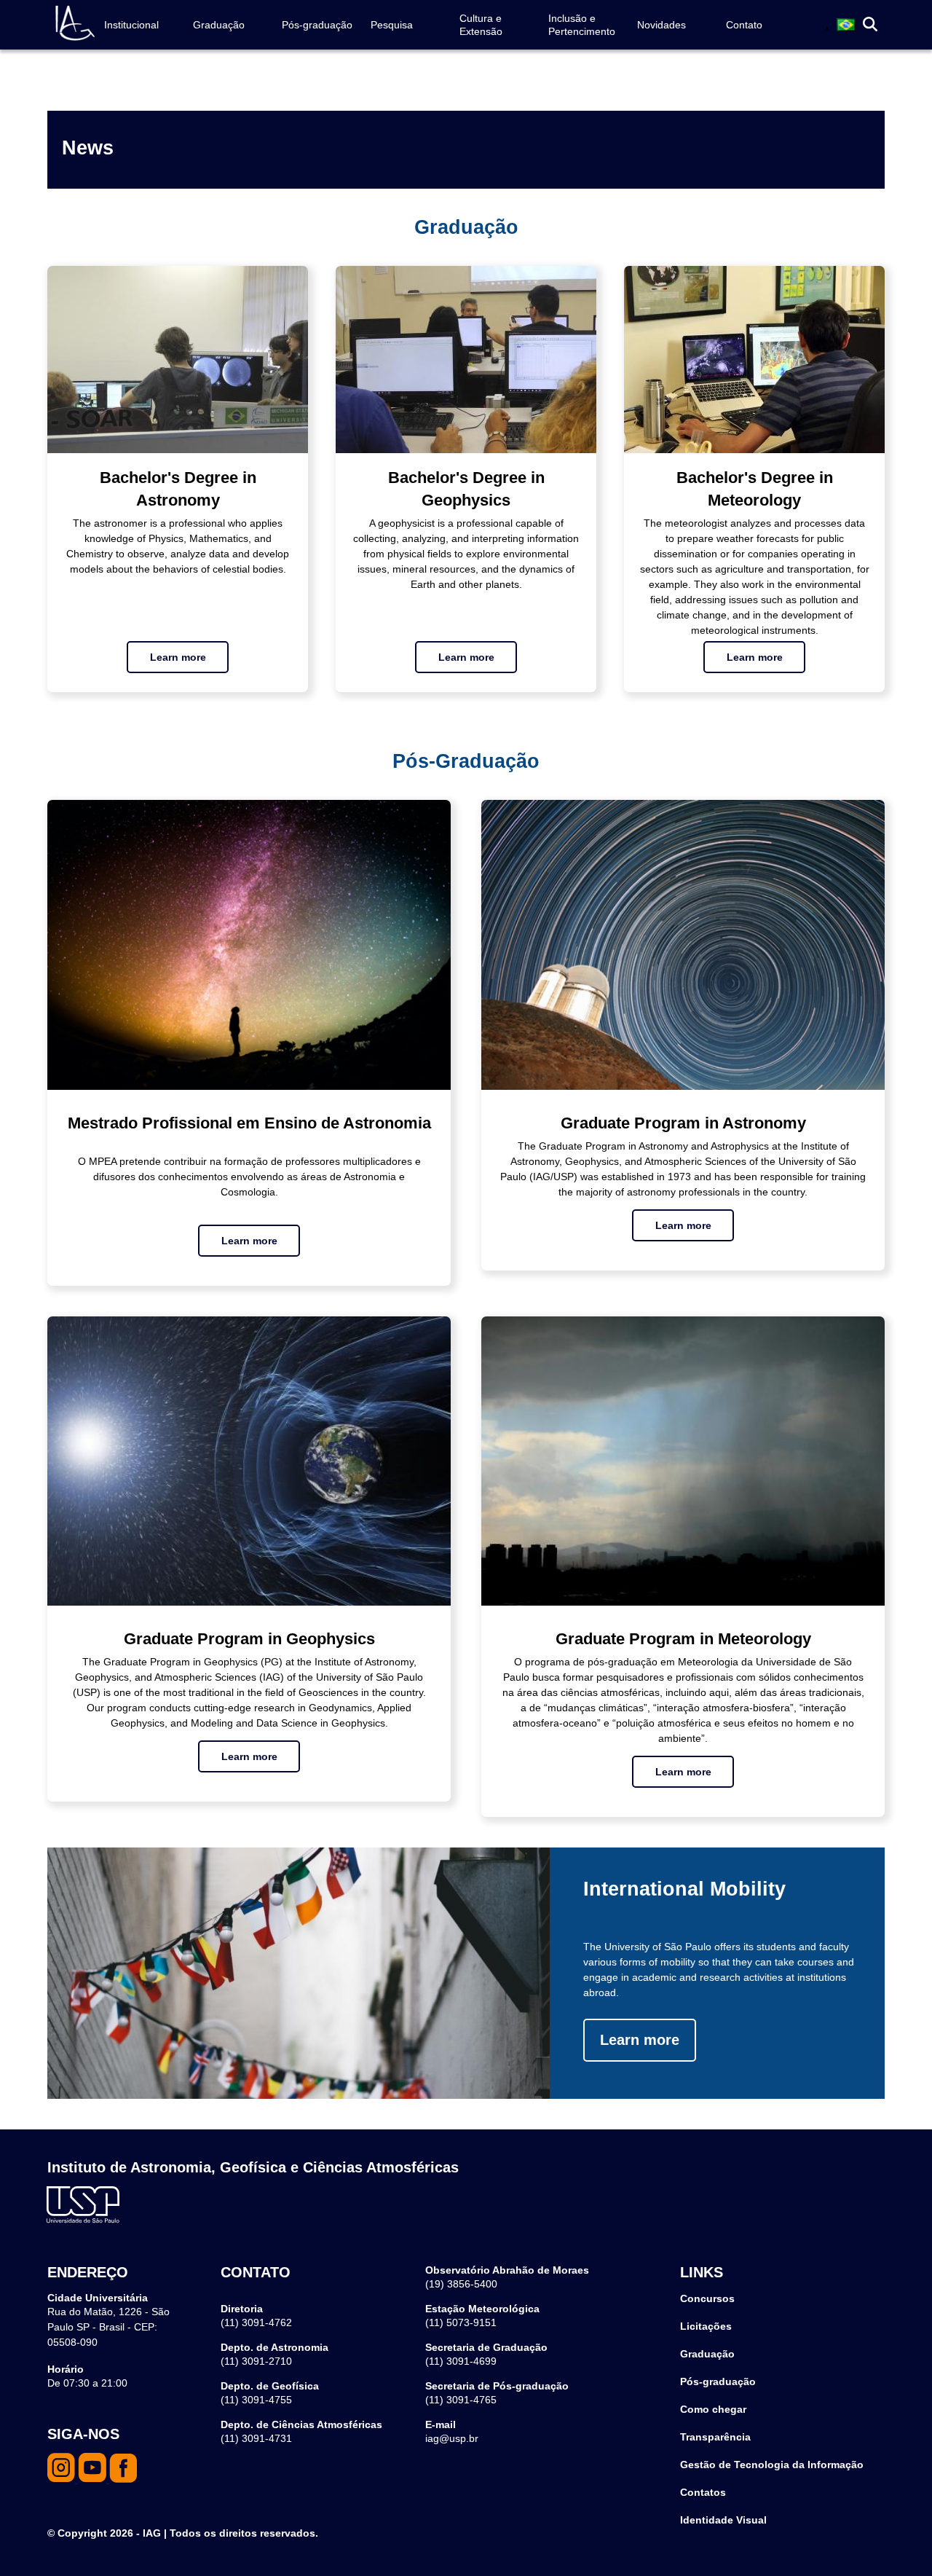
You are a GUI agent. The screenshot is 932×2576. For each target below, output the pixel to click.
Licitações (706, 2326)
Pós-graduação (317, 25)
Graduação (219, 25)
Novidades (662, 25)
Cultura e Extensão (481, 25)
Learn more (640, 2040)
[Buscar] (870, 25)
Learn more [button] (178, 657)
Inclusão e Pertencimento (582, 25)
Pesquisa (392, 25)
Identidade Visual (723, 2520)
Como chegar (713, 2409)
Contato (744, 25)
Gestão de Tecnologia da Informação (772, 2465)
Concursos (707, 2298)
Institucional (131, 25)
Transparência (715, 2437)
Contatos (703, 2492)
